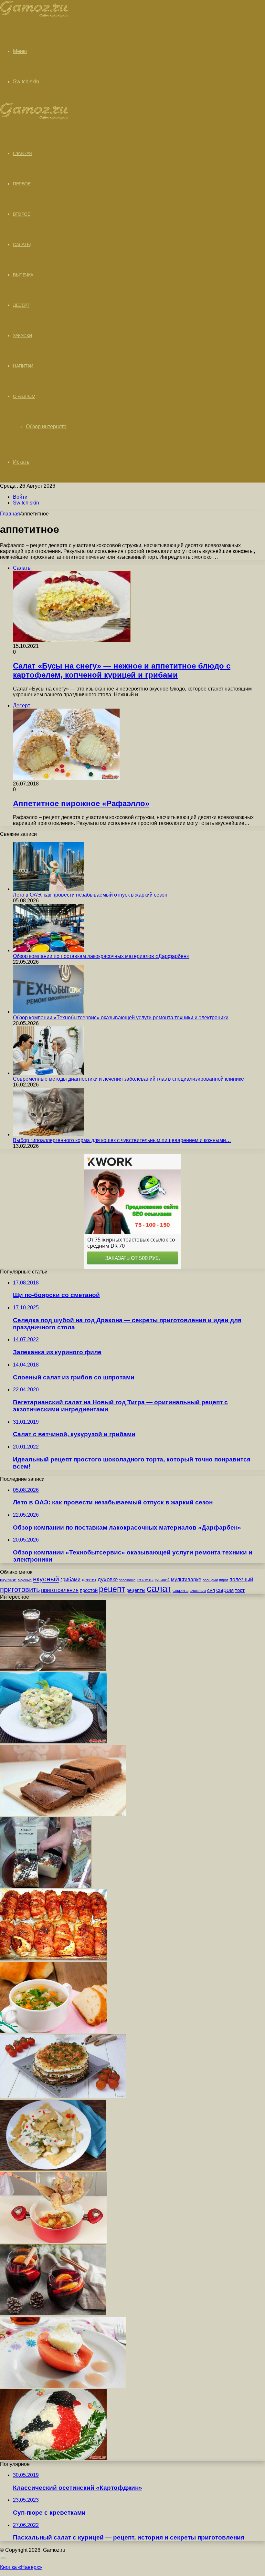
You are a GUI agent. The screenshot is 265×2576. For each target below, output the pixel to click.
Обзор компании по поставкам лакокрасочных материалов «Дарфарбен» (101, 956)
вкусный (46, 1579)
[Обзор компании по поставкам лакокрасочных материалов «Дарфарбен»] (48, 950)
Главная (10, 514)
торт (240, 1590)
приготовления (60, 1590)
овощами (210, 1580)
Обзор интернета (46, 426)
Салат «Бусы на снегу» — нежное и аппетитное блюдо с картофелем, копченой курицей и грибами (122, 670)
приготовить (20, 1589)
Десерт (21, 305)
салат (159, 1589)
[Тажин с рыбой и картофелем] (53, 2241)
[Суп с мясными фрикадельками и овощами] (53, 2031)
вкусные (25, 1580)
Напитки (23, 366)
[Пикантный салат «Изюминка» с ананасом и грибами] (53, 1742)
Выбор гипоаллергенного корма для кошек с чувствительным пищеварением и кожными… (122, 1140)
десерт (89, 1580)
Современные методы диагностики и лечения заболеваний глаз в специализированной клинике (128, 1079)
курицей (162, 1580)
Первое (22, 184)
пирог (224, 1580)
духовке (108, 1579)
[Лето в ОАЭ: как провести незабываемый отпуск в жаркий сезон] (48, 889)
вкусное (8, 1580)
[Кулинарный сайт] (34, 16)
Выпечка (23, 275)
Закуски (22, 336)
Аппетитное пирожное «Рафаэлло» (81, 803)
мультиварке (186, 1579)
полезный (241, 1579)
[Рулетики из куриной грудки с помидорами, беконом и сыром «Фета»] (53, 1959)
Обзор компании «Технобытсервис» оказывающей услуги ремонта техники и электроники (121, 1018)
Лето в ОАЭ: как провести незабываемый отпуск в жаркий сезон (90, 895)
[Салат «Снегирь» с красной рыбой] (53, 2458)
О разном (24, 396)
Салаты (22, 244)
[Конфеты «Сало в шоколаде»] (46, 1886)
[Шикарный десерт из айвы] (63, 2386)
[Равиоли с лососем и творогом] (53, 2169)
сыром (225, 1590)
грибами (70, 1579)
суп (211, 1590)
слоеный (198, 1591)
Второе (21, 214)
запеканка (127, 1580)
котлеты (145, 1580)
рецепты (136, 1590)
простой (89, 1590)
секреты (180, 1590)
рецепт (112, 1589)
